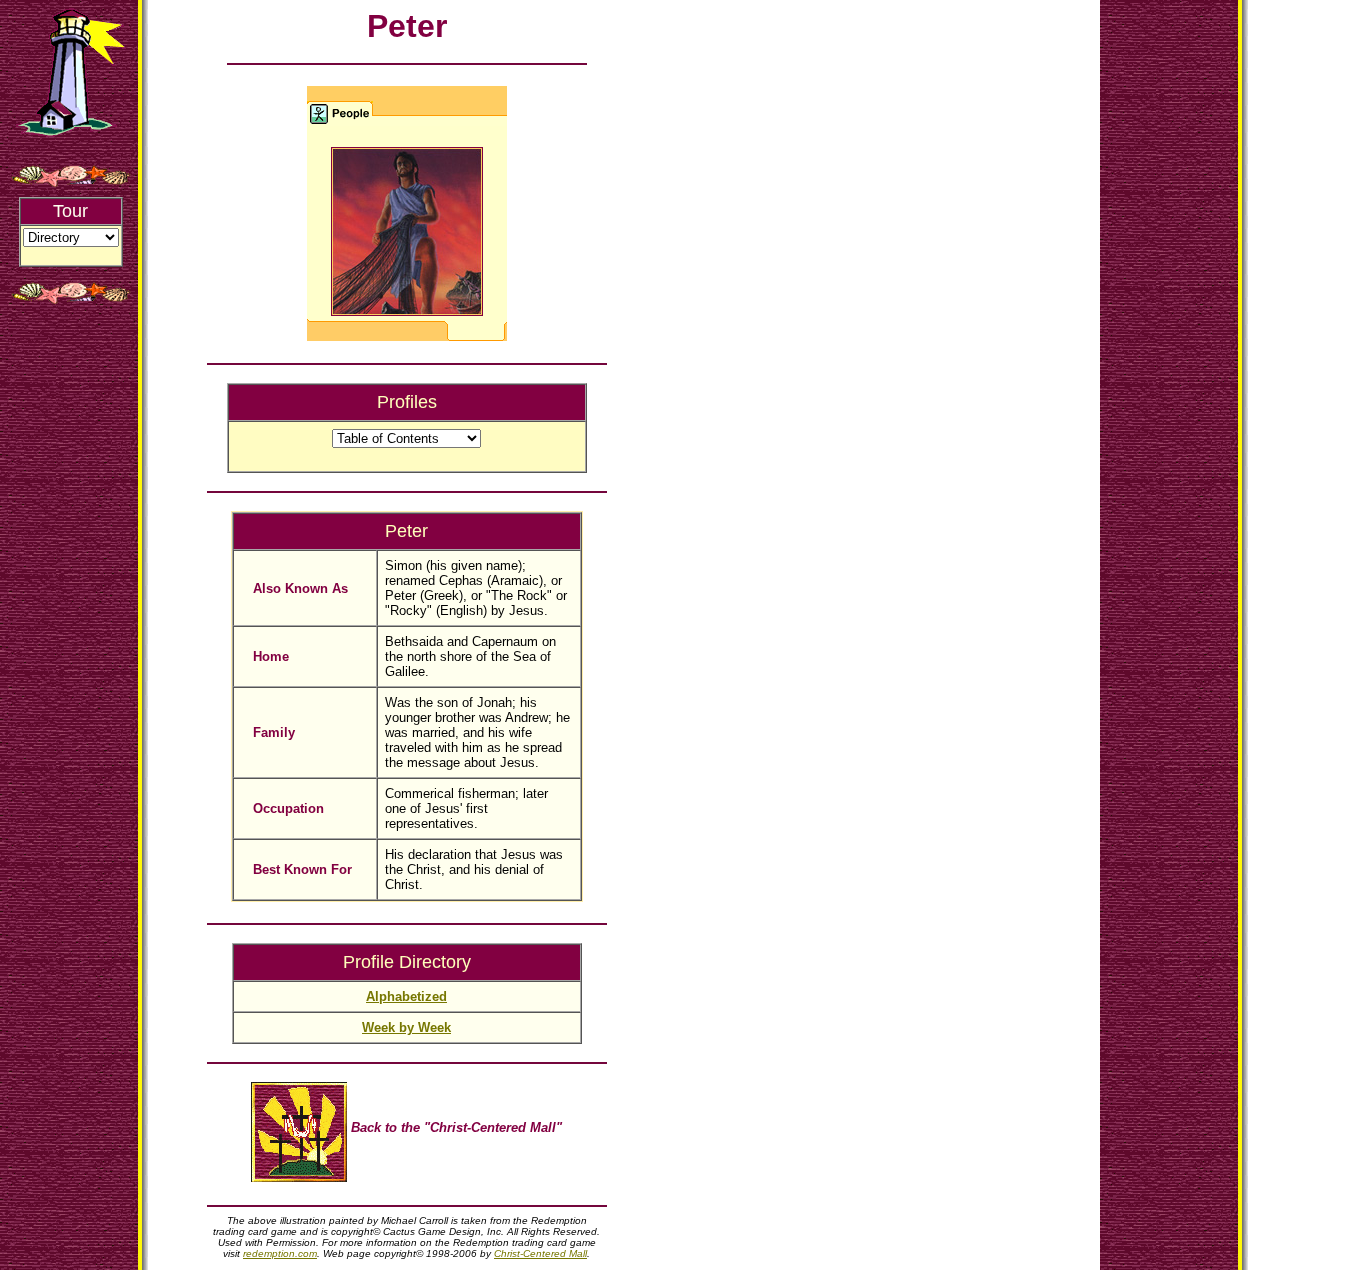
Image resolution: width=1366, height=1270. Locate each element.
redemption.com (280, 1253)
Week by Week (406, 1027)
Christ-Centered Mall (540, 1253)
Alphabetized (406, 996)
